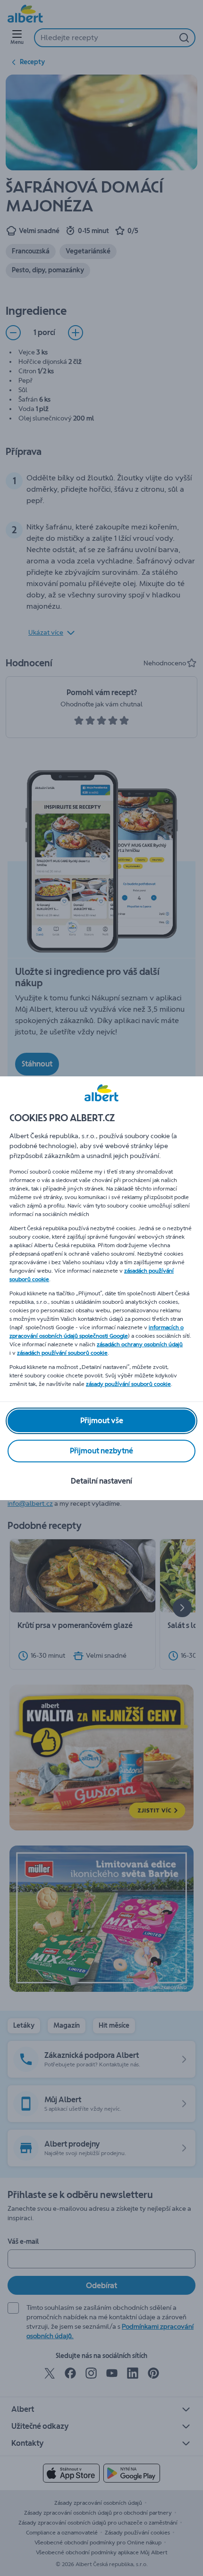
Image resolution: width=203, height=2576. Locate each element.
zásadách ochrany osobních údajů (140, 1344)
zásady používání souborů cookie (128, 1384)
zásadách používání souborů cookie (62, 1353)
